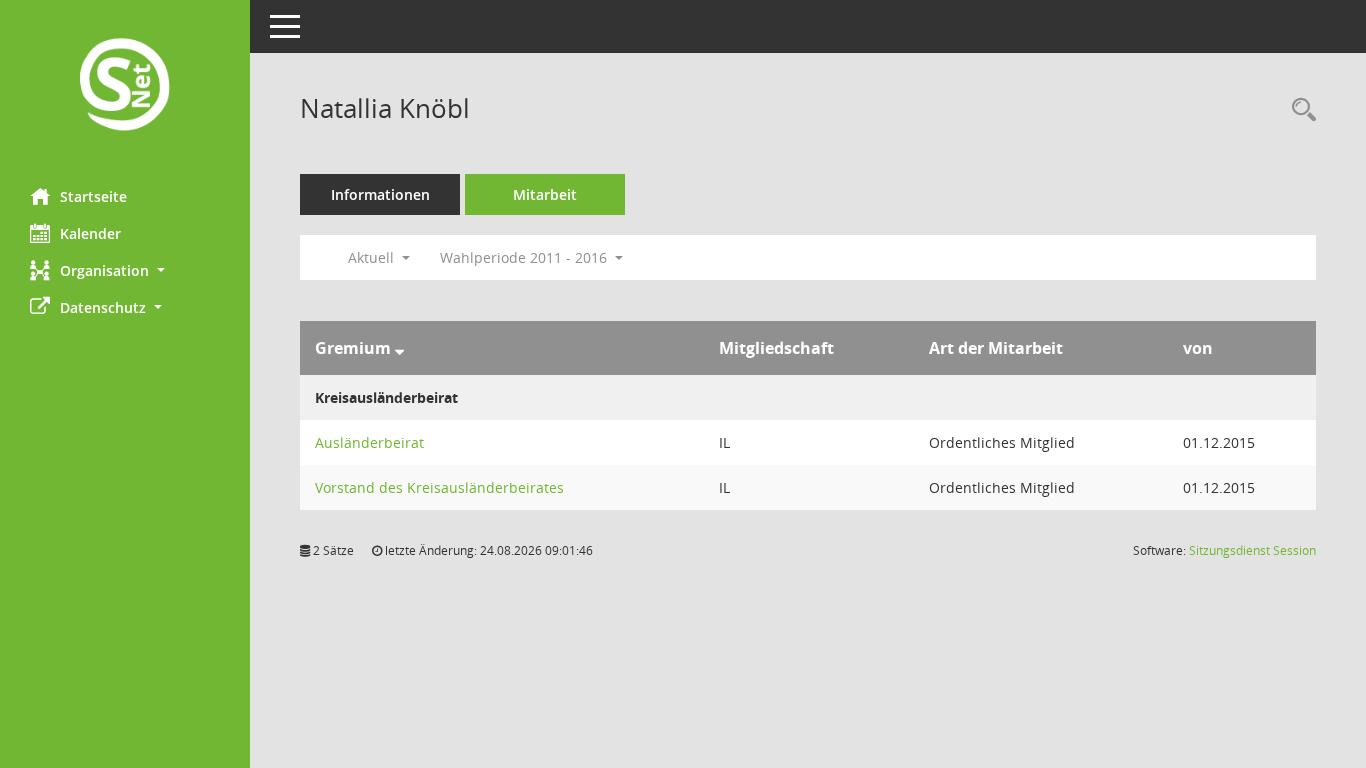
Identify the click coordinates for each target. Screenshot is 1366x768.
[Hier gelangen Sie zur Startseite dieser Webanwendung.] (125, 86)
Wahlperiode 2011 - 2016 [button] (525, 257)
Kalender (90, 233)
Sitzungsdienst (1252, 550)
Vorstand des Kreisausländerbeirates (439, 487)
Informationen (380, 194)
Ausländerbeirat (369, 442)
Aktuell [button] (373, 257)
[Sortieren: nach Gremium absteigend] (399, 348)
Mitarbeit (545, 194)
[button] (125, 270)
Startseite (93, 196)
